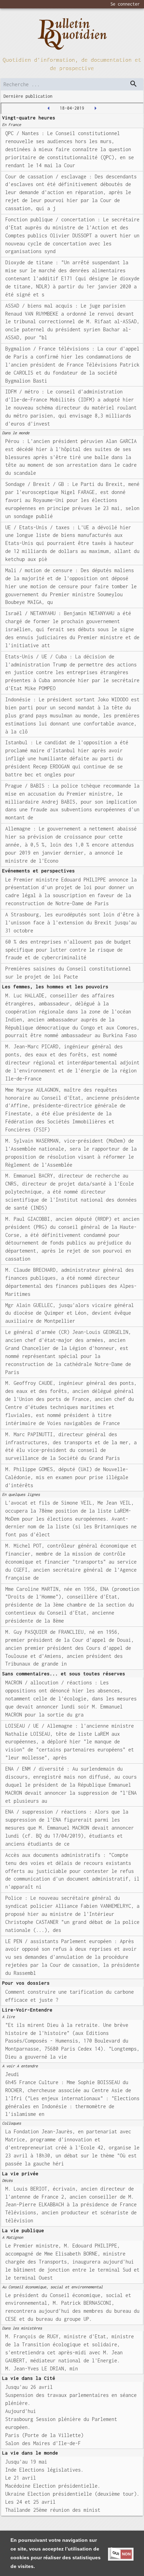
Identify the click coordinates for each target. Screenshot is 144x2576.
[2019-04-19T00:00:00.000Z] (95, 108)
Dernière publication (28, 96)
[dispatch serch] (134, 84)
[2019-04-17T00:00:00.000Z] (49, 108)
